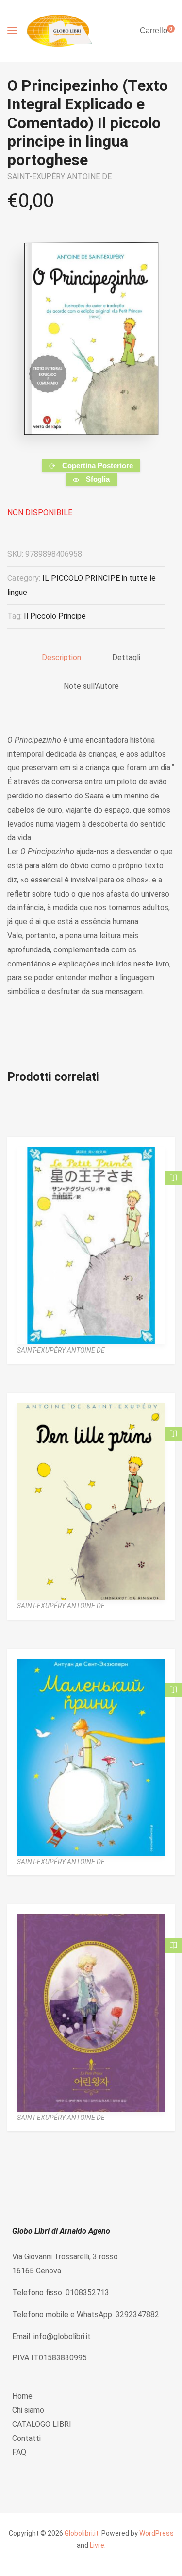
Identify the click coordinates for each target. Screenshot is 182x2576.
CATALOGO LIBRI (42, 2424)
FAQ (19, 2452)
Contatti (26, 2438)
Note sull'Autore (91, 686)
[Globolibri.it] (59, 31)
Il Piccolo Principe (55, 616)
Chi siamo (28, 2410)
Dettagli (126, 657)
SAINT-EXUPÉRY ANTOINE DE (59, 177)
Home (22, 2396)
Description (61, 657)
